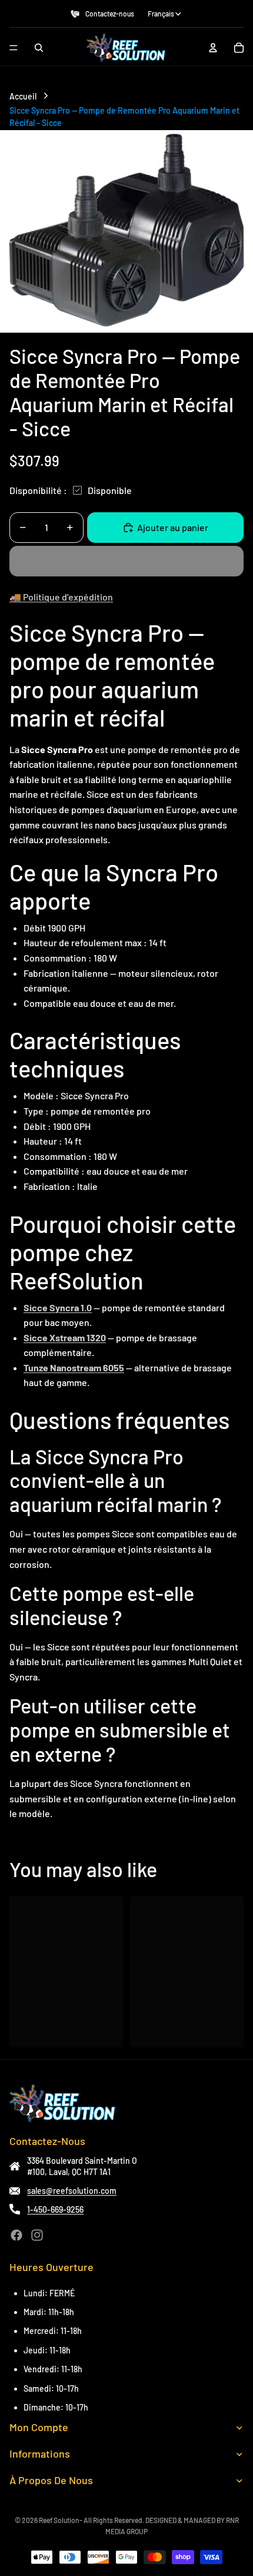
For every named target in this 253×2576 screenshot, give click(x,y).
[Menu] (14, 48)
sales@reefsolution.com (72, 2191)
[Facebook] (16, 2235)
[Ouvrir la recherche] (39, 48)
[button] (126, 561)
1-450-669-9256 (55, 2209)
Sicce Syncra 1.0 (58, 1307)
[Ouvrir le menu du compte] (213, 48)
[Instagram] (37, 2235)
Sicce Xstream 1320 (65, 1337)
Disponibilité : (38, 490)
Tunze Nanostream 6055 (74, 1367)
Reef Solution (59, 2520)
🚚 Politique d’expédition (61, 597)
